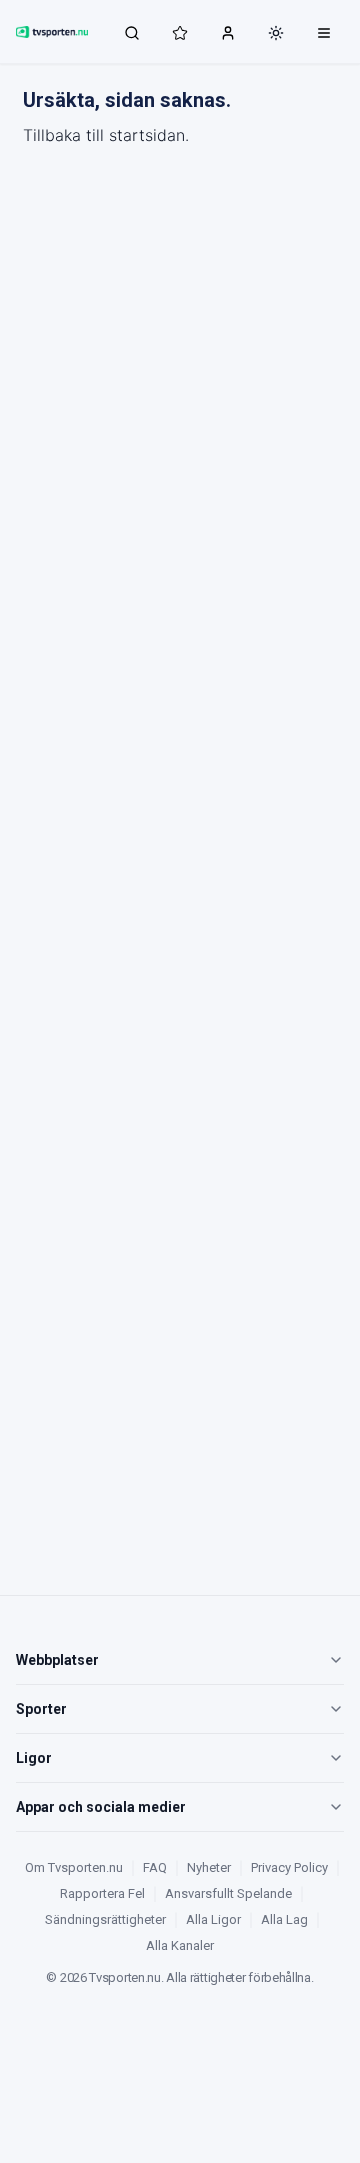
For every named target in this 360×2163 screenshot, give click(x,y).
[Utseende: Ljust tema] (276, 33)
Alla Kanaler (180, 1945)
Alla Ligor (213, 1919)
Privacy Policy (289, 1867)
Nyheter (209, 1867)
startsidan (147, 135)
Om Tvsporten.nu (74, 1867)
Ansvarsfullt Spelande (228, 1893)
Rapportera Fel (102, 1893)
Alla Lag (284, 1919)
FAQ (155, 1867)
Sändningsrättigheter (105, 1919)
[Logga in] (228, 32)
